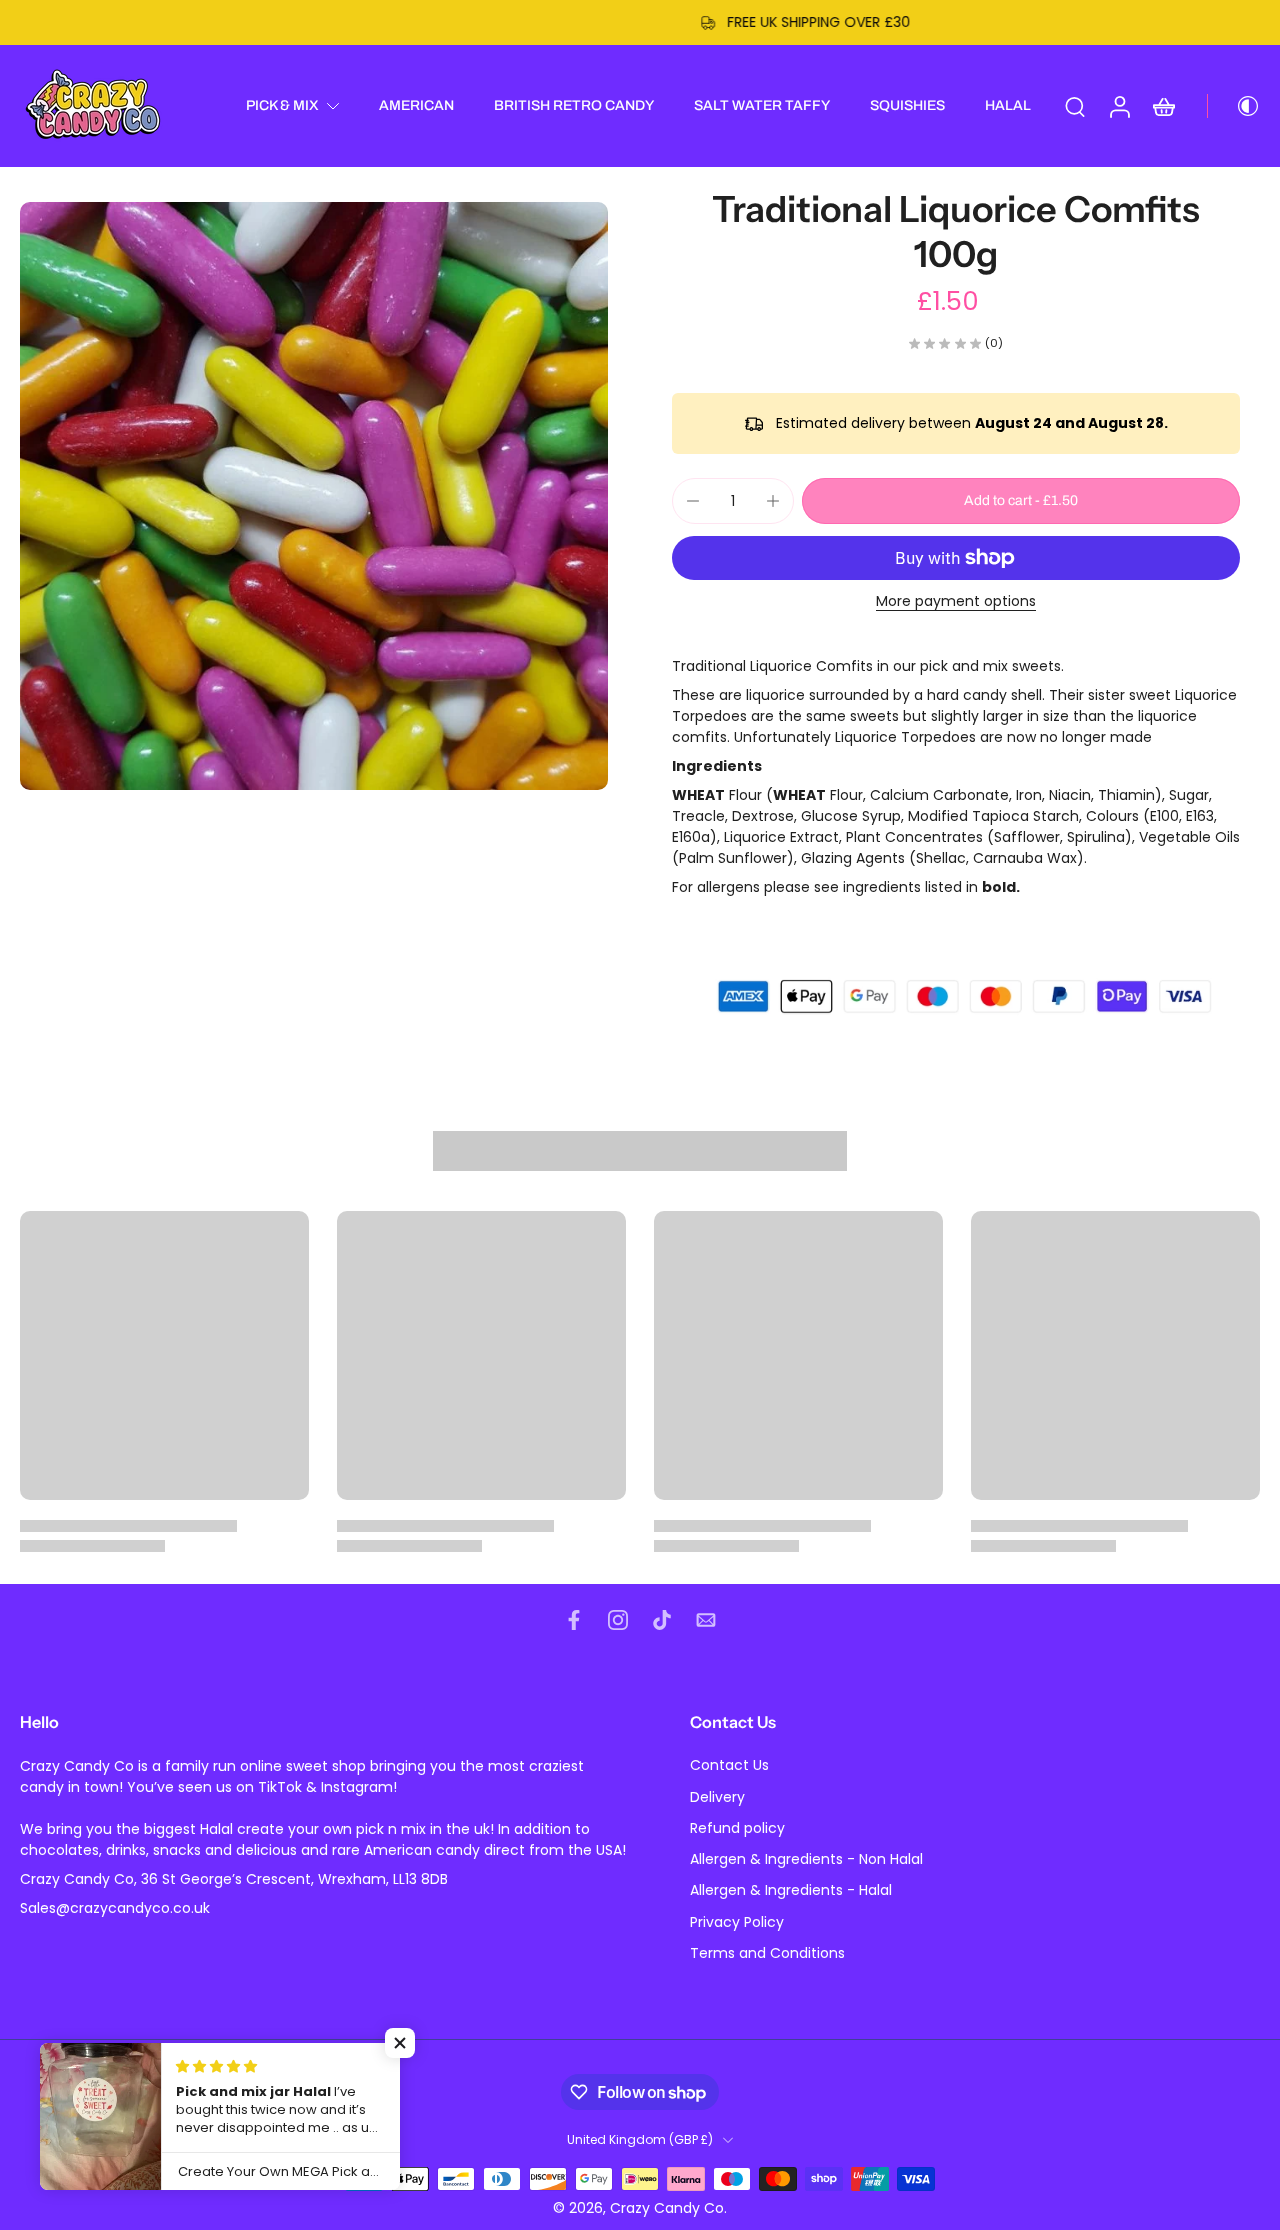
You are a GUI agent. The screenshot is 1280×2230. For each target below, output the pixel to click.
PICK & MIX (282, 105)
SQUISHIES (907, 105)
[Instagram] (618, 1620)
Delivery (717, 1797)
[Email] (706, 1620)
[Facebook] (574, 1620)
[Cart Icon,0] (1163, 106)
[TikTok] (662, 1620)
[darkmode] (1234, 106)
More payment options (956, 602)
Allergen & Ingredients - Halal (791, 1891)
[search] (1075, 106)
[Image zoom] (314, 496)
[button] (1021, 501)
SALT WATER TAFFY (762, 105)
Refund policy (737, 1828)
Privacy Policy (737, 1922)
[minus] (693, 501)
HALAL (1008, 105)
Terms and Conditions (767, 1953)
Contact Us (729, 1766)
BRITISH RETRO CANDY (574, 105)
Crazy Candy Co (667, 2208)
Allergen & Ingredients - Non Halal (806, 1859)
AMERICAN (416, 105)
